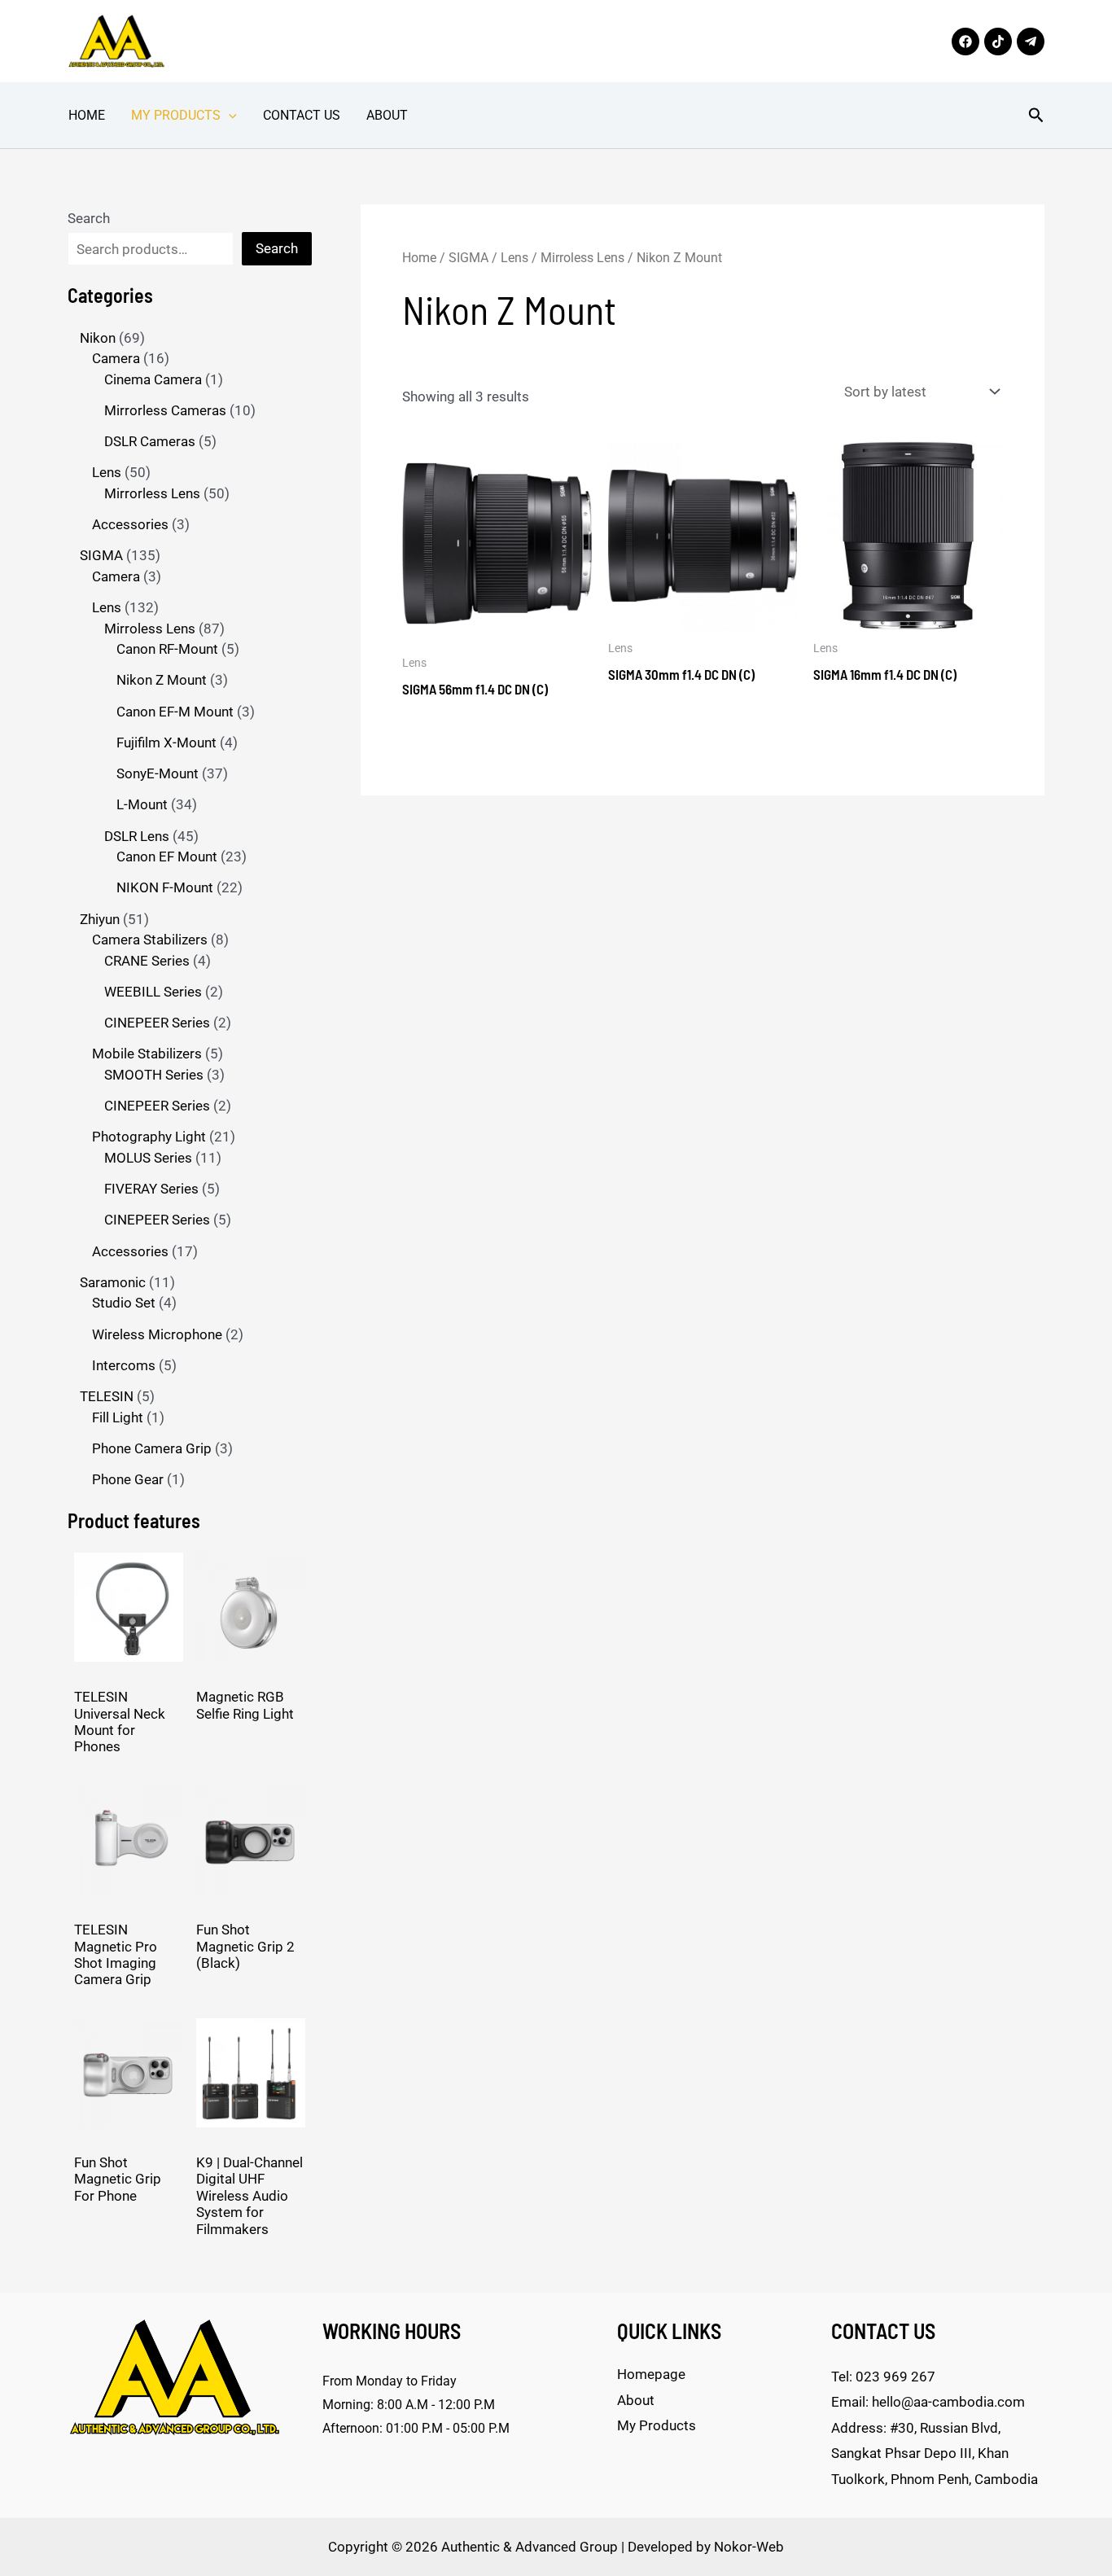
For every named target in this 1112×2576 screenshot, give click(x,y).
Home (87, 115)
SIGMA (468, 258)
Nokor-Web (749, 2547)
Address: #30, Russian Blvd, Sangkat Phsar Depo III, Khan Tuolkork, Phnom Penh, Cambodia (935, 2453)
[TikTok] (998, 42)
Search (89, 218)
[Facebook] (965, 42)
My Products (176, 115)
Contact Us (302, 115)
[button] (229, 116)
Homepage (651, 2374)
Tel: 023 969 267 (883, 2377)
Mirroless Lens (582, 258)
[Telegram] (1031, 42)
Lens (514, 258)
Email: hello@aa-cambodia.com (928, 2402)
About (387, 115)
